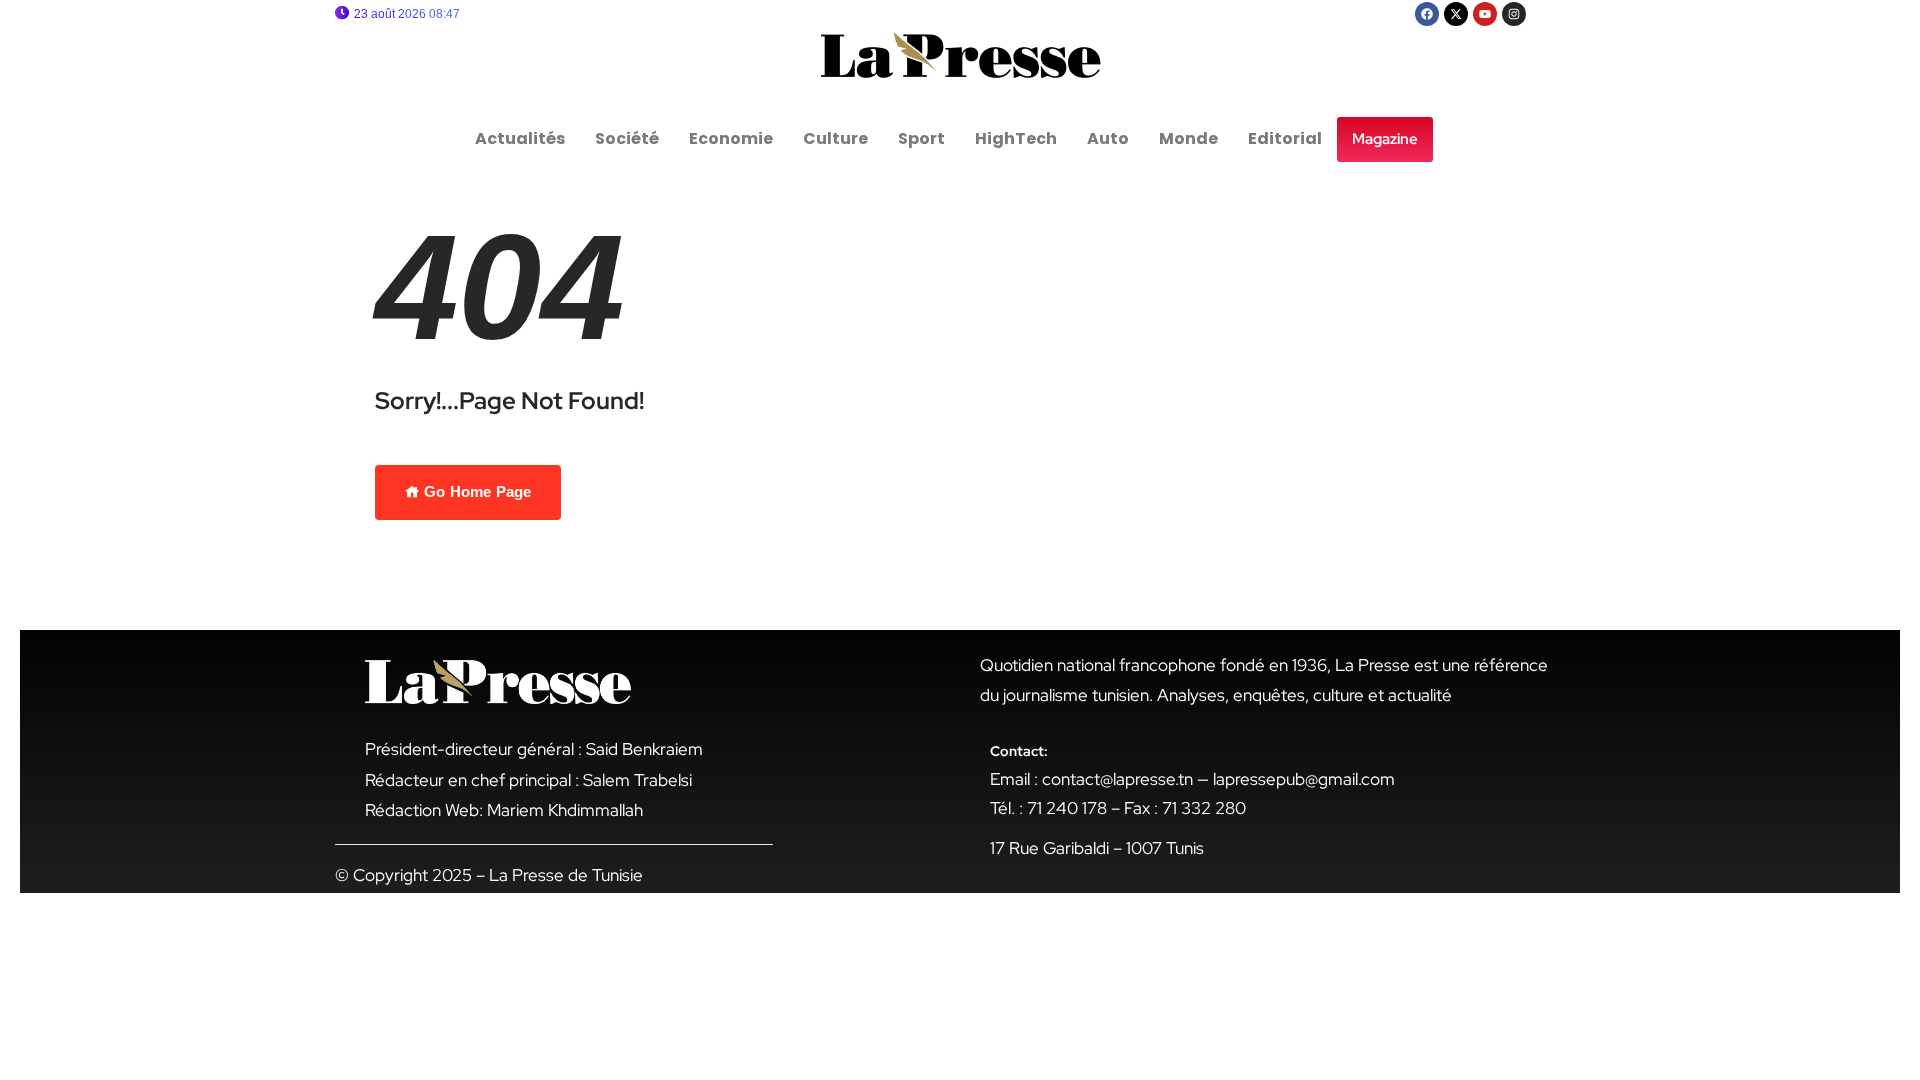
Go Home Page (475, 491)
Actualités (520, 138)
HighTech (1016, 138)
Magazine (1385, 139)
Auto (1108, 138)
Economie (731, 138)
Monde (1188, 138)
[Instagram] (1514, 14)
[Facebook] (1427, 14)
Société (627, 138)
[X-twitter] (1456, 14)
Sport (921, 138)
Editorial (1285, 138)
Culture (835, 138)
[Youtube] (1485, 14)
